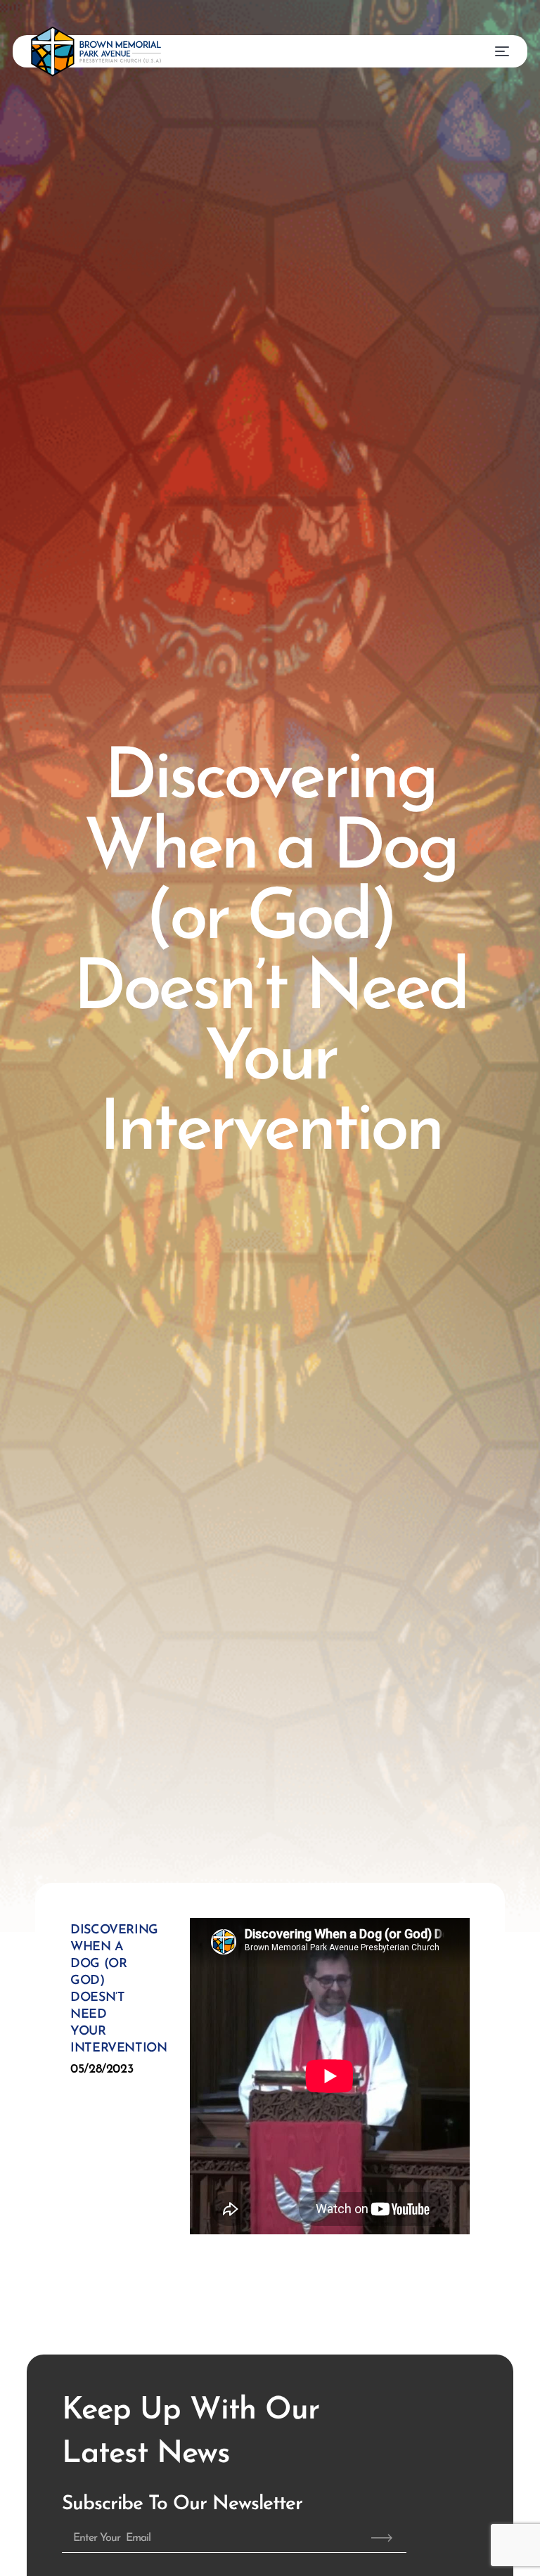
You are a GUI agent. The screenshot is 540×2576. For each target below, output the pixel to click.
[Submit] (382, 2538)
